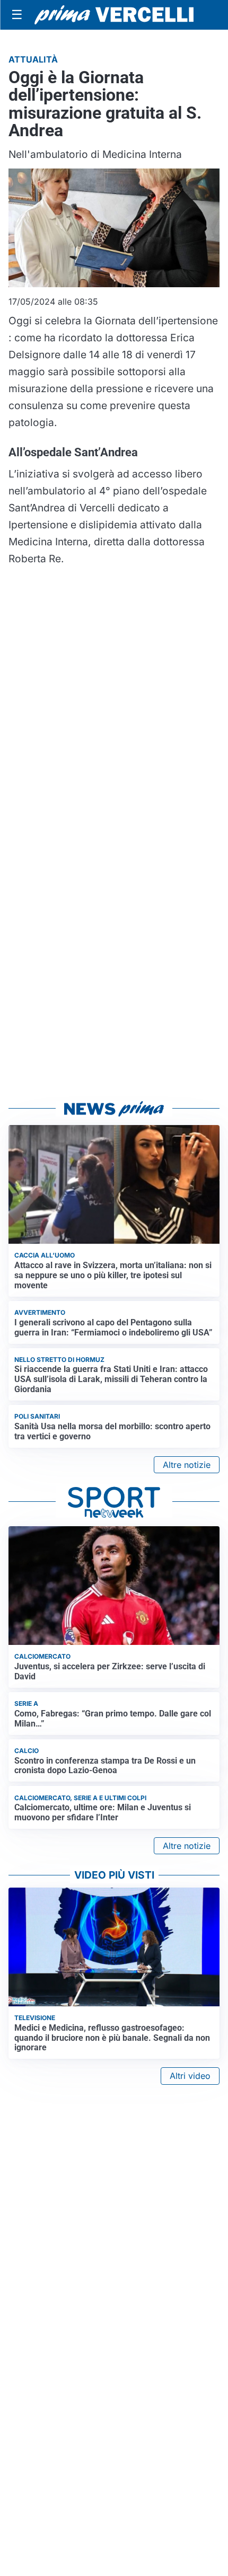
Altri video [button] (190, 2076)
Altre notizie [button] (187, 1465)
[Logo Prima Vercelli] (114, 15)
